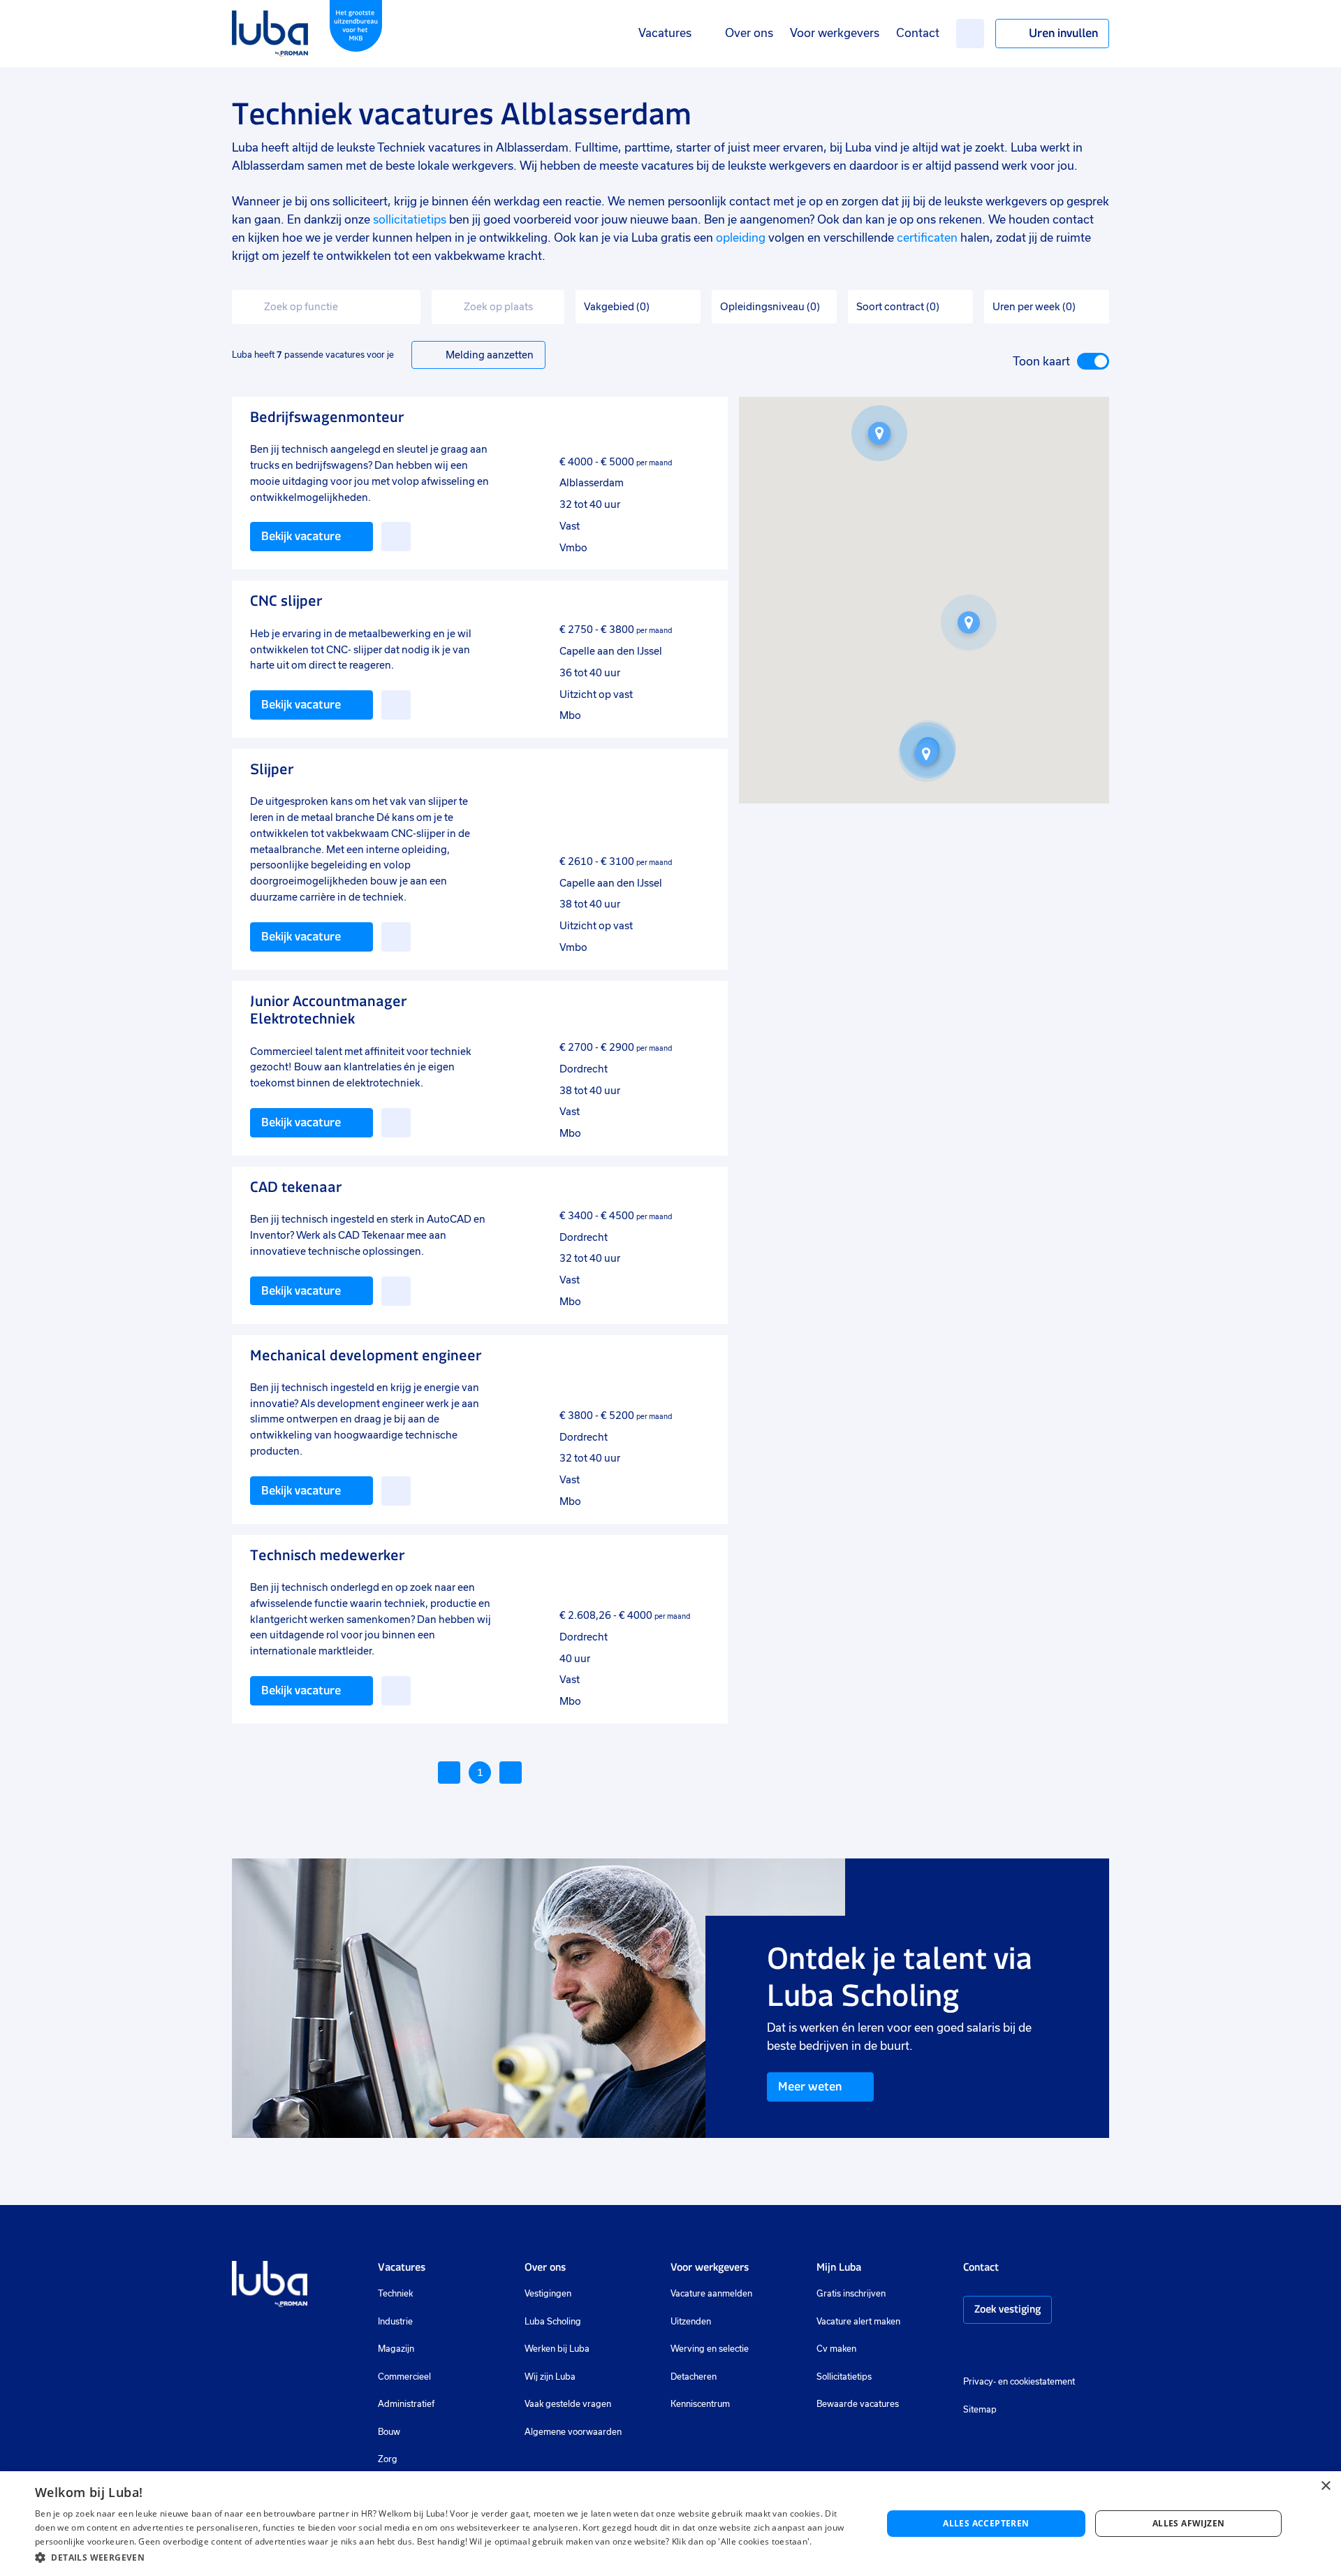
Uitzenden (691, 2322)
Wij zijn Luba (550, 2377)
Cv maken (836, 2349)
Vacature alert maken (858, 2322)
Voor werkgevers (835, 33)
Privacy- (980, 2382)
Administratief (406, 2404)
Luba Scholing (553, 2322)
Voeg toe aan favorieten (396, 537)
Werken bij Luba (557, 2349)
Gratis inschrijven (851, 2294)
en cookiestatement (1036, 2382)
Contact (918, 33)
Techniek (395, 2294)
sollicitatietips (410, 220)
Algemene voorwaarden (573, 2432)
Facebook (991, 2351)
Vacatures (665, 33)
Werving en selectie (710, 2349)
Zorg (388, 2459)
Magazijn (396, 2349)
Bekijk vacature (301, 536)
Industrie (395, 2322)
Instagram (970, 2351)
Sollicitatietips (844, 2377)
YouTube (1039, 2351)
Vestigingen (548, 2294)
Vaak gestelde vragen (568, 2404)
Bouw (389, 2432)
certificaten (927, 238)
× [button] (1325, 2486)
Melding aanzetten (490, 355)
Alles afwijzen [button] (1189, 2523)
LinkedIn (1012, 2351)
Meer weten (810, 2086)
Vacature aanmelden (711, 2294)
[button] (969, 623)
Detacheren (694, 2377)
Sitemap (980, 2410)
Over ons (749, 33)
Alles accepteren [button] (986, 2523)
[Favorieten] (970, 34)
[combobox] (326, 307)
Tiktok (1069, 2351)
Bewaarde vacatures (858, 2404)
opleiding (741, 238)
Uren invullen (1063, 33)
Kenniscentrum (700, 2404)
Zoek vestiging (1007, 2309)
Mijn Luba (839, 2267)
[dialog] (670, 2524)
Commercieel (404, 2377)
